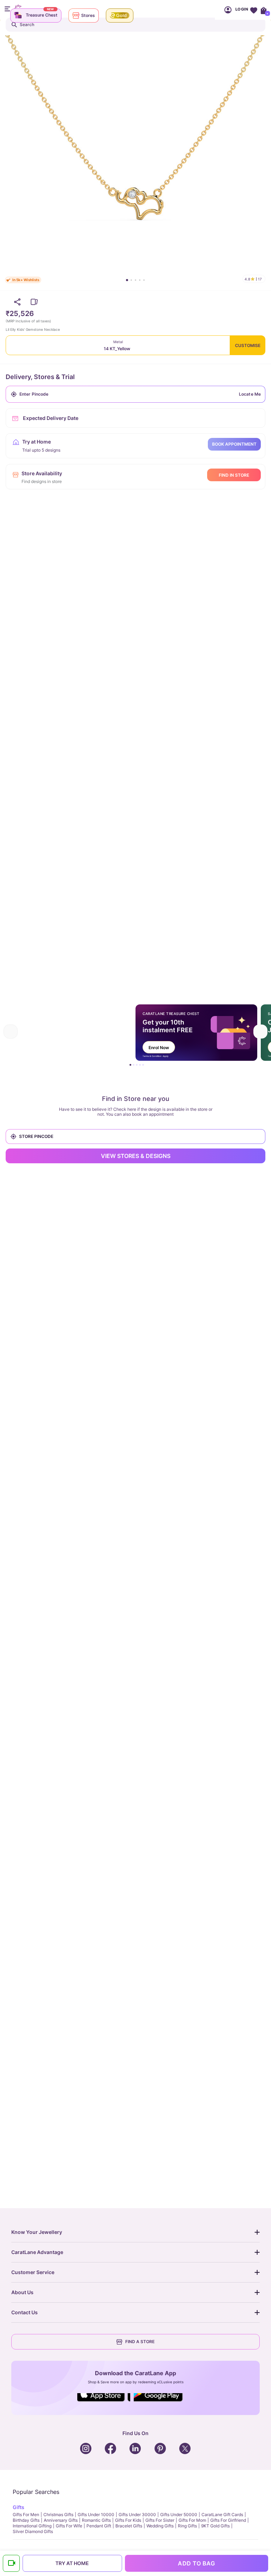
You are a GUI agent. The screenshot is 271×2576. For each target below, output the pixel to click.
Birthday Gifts (26, 2520)
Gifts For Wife (69, 2526)
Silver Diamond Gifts (33, 2531)
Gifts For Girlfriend (228, 2520)
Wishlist (254, 10)
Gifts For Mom (192, 2520)
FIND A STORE (140, 2342)
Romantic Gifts (96, 2520)
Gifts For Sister (160, 2520)
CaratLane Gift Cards (222, 2515)
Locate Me (250, 394)
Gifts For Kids (128, 2520)
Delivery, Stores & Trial (40, 377)
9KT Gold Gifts (215, 2526)
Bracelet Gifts (129, 2526)
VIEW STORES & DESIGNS (136, 1156)
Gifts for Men (26, 2515)
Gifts (19, 2507)
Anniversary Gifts (61, 2520)
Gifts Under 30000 (137, 2515)
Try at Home (72, 2563)
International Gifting (32, 2526)
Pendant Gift (99, 2526)
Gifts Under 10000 (96, 2515)
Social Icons (104, 2402)
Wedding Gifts (160, 2526)
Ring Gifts (187, 2526)
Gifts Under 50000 (179, 2515)
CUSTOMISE (248, 345)
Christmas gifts (58, 2515)
